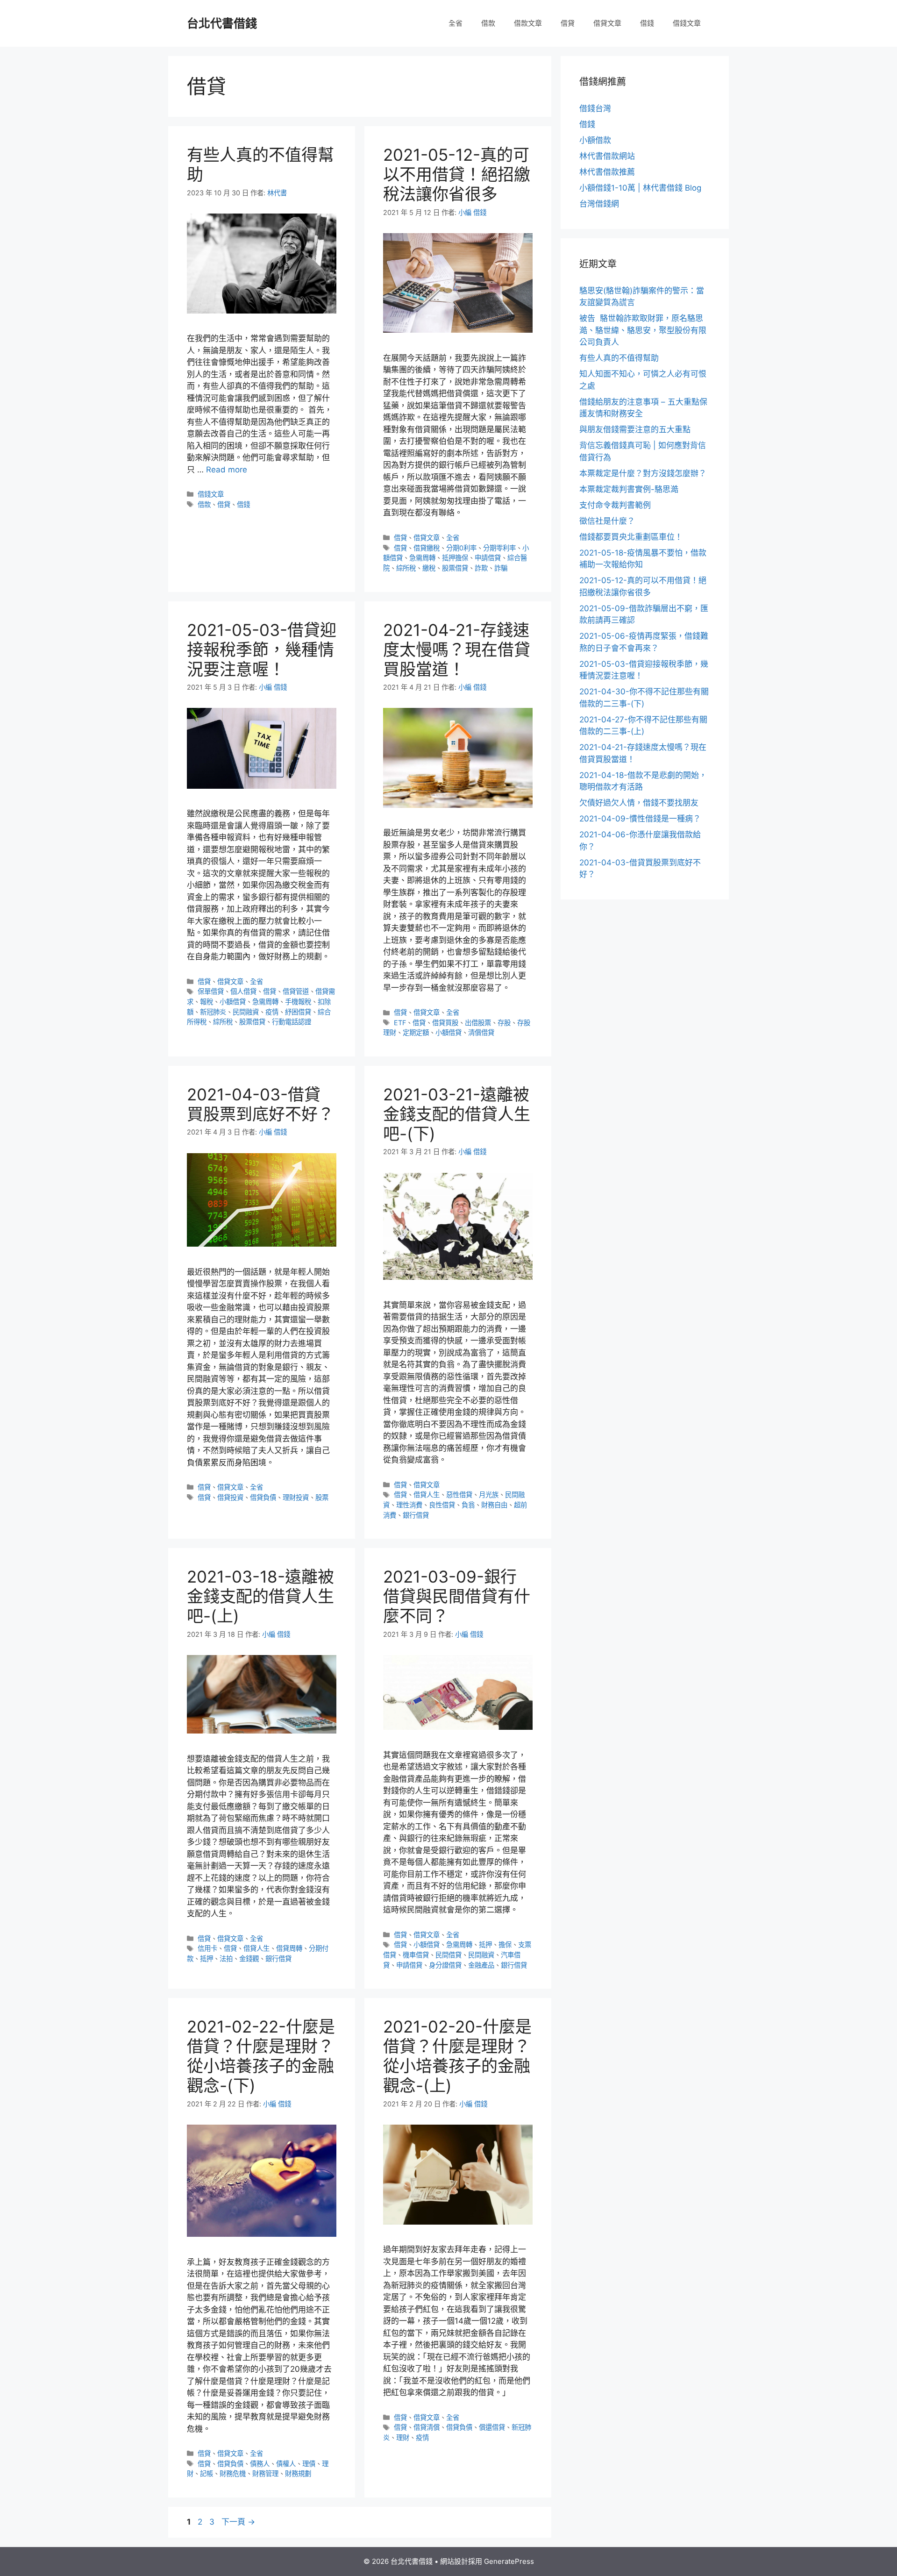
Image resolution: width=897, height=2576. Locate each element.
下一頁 (238, 2522)
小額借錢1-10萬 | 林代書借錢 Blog (640, 188)
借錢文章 (687, 23)
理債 (309, 2464)
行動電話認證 (292, 1022)
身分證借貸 (445, 1965)
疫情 (272, 1012)
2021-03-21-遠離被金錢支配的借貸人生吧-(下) (457, 1114)
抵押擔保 (455, 558)
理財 (403, 2437)
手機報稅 (298, 1002)
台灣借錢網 (599, 204)
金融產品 (481, 1965)
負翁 (468, 1505)
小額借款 (595, 140)
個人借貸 (243, 991)
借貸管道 (296, 991)
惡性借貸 (459, 1495)
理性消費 (409, 1505)
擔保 (505, 1944)
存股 (504, 1023)
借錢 (647, 23)
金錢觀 (249, 1959)
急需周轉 (422, 558)
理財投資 (296, 1497)
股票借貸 (455, 568)
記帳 (206, 2473)
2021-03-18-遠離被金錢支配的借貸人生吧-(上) (260, 1596)
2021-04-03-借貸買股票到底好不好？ (260, 1104)
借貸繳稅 (427, 548)
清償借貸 (481, 1032)
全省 (456, 23)
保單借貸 (211, 991)
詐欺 (481, 568)
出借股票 (478, 1023)
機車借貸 (416, 1955)
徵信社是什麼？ (607, 521)
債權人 (286, 2464)
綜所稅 (406, 568)
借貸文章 (607, 23)
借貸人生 (427, 1495)
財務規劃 (298, 2473)
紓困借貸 (298, 1012)
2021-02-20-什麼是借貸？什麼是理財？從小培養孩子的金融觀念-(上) (457, 2056)
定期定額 (416, 1032)
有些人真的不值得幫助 (619, 358)
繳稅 (429, 568)
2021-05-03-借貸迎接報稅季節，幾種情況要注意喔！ (262, 649)
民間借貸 (448, 1955)
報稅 (206, 1002)
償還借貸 (492, 2427)
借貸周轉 (289, 1948)
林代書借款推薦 (607, 172)
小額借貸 (233, 1002)
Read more (227, 470)
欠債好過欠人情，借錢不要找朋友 (639, 803)
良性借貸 (442, 1505)
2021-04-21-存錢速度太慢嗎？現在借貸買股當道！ (457, 649)
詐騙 (501, 568)
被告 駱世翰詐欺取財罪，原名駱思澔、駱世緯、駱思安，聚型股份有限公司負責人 (643, 330)
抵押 (206, 1959)
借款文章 (528, 23)
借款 (488, 23)
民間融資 (246, 1012)
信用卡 (207, 1948)
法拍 (226, 1959)
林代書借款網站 (607, 156)
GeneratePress (509, 2561)
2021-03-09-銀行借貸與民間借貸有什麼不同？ (457, 1596)
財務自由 (494, 1505)
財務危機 (233, 2473)
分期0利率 (461, 548)
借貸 (568, 23)
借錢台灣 (595, 108)
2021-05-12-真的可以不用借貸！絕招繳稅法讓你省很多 (457, 174)
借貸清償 (427, 2427)
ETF (400, 1023)
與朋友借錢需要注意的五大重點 (635, 429)
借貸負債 (263, 1497)
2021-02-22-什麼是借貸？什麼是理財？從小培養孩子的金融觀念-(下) (261, 2056)
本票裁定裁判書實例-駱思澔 (629, 489)
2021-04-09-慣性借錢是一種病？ (640, 819)
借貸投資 (230, 1497)
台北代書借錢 (222, 23)
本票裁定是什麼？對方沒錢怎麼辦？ (643, 473)
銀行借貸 (416, 1515)
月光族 (489, 1495)
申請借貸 (488, 558)
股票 (322, 1497)
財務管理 (265, 2473)
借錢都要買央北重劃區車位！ (631, 537)
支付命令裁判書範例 (615, 505)
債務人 (260, 2464)
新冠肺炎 (213, 1012)
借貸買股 (445, 1023)
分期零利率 (499, 548)
